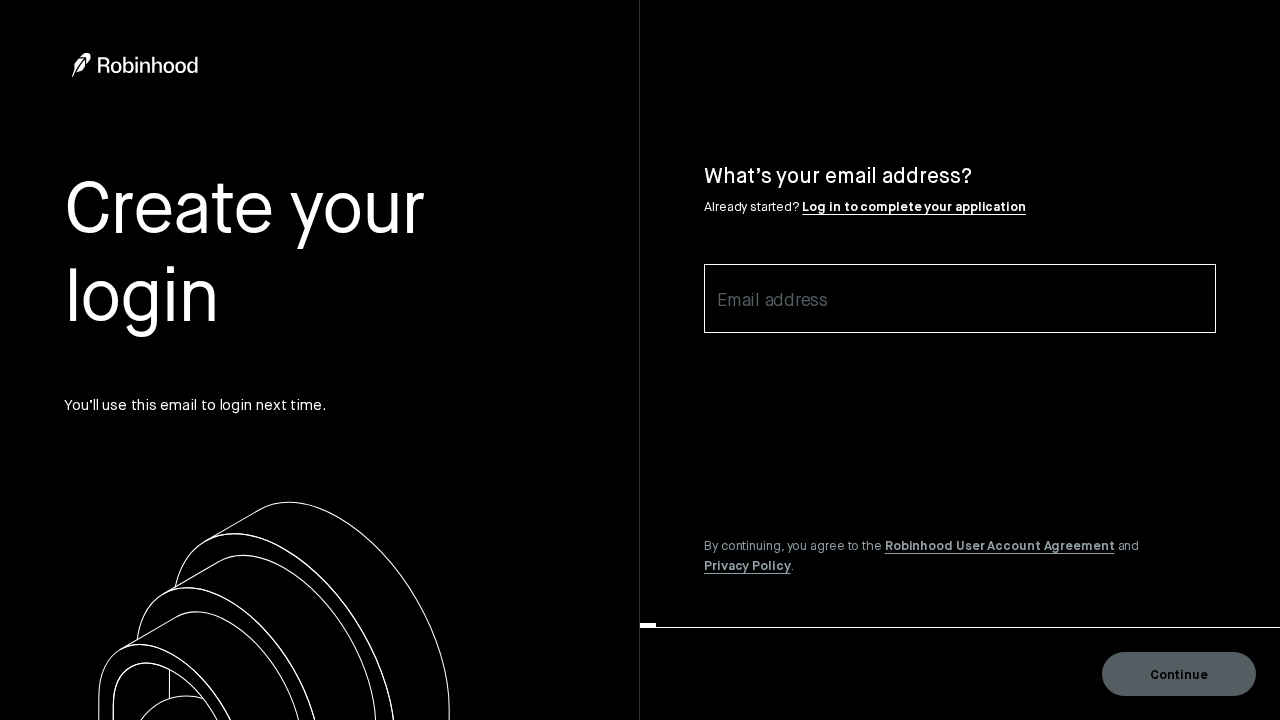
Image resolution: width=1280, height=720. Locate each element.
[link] (1000, 545)
